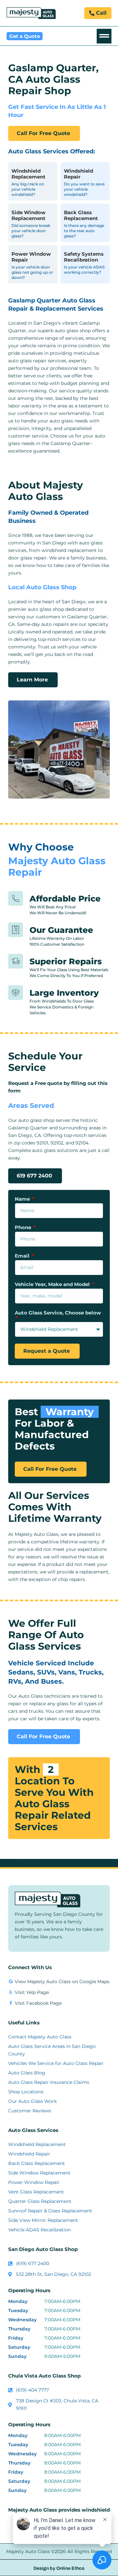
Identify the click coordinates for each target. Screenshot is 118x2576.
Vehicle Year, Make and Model (53, 1285)
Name (23, 1199)
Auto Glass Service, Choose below (58, 1313)
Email (23, 1256)
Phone (24, 1228)
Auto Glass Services (33, 2130)
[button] (104, 36)
